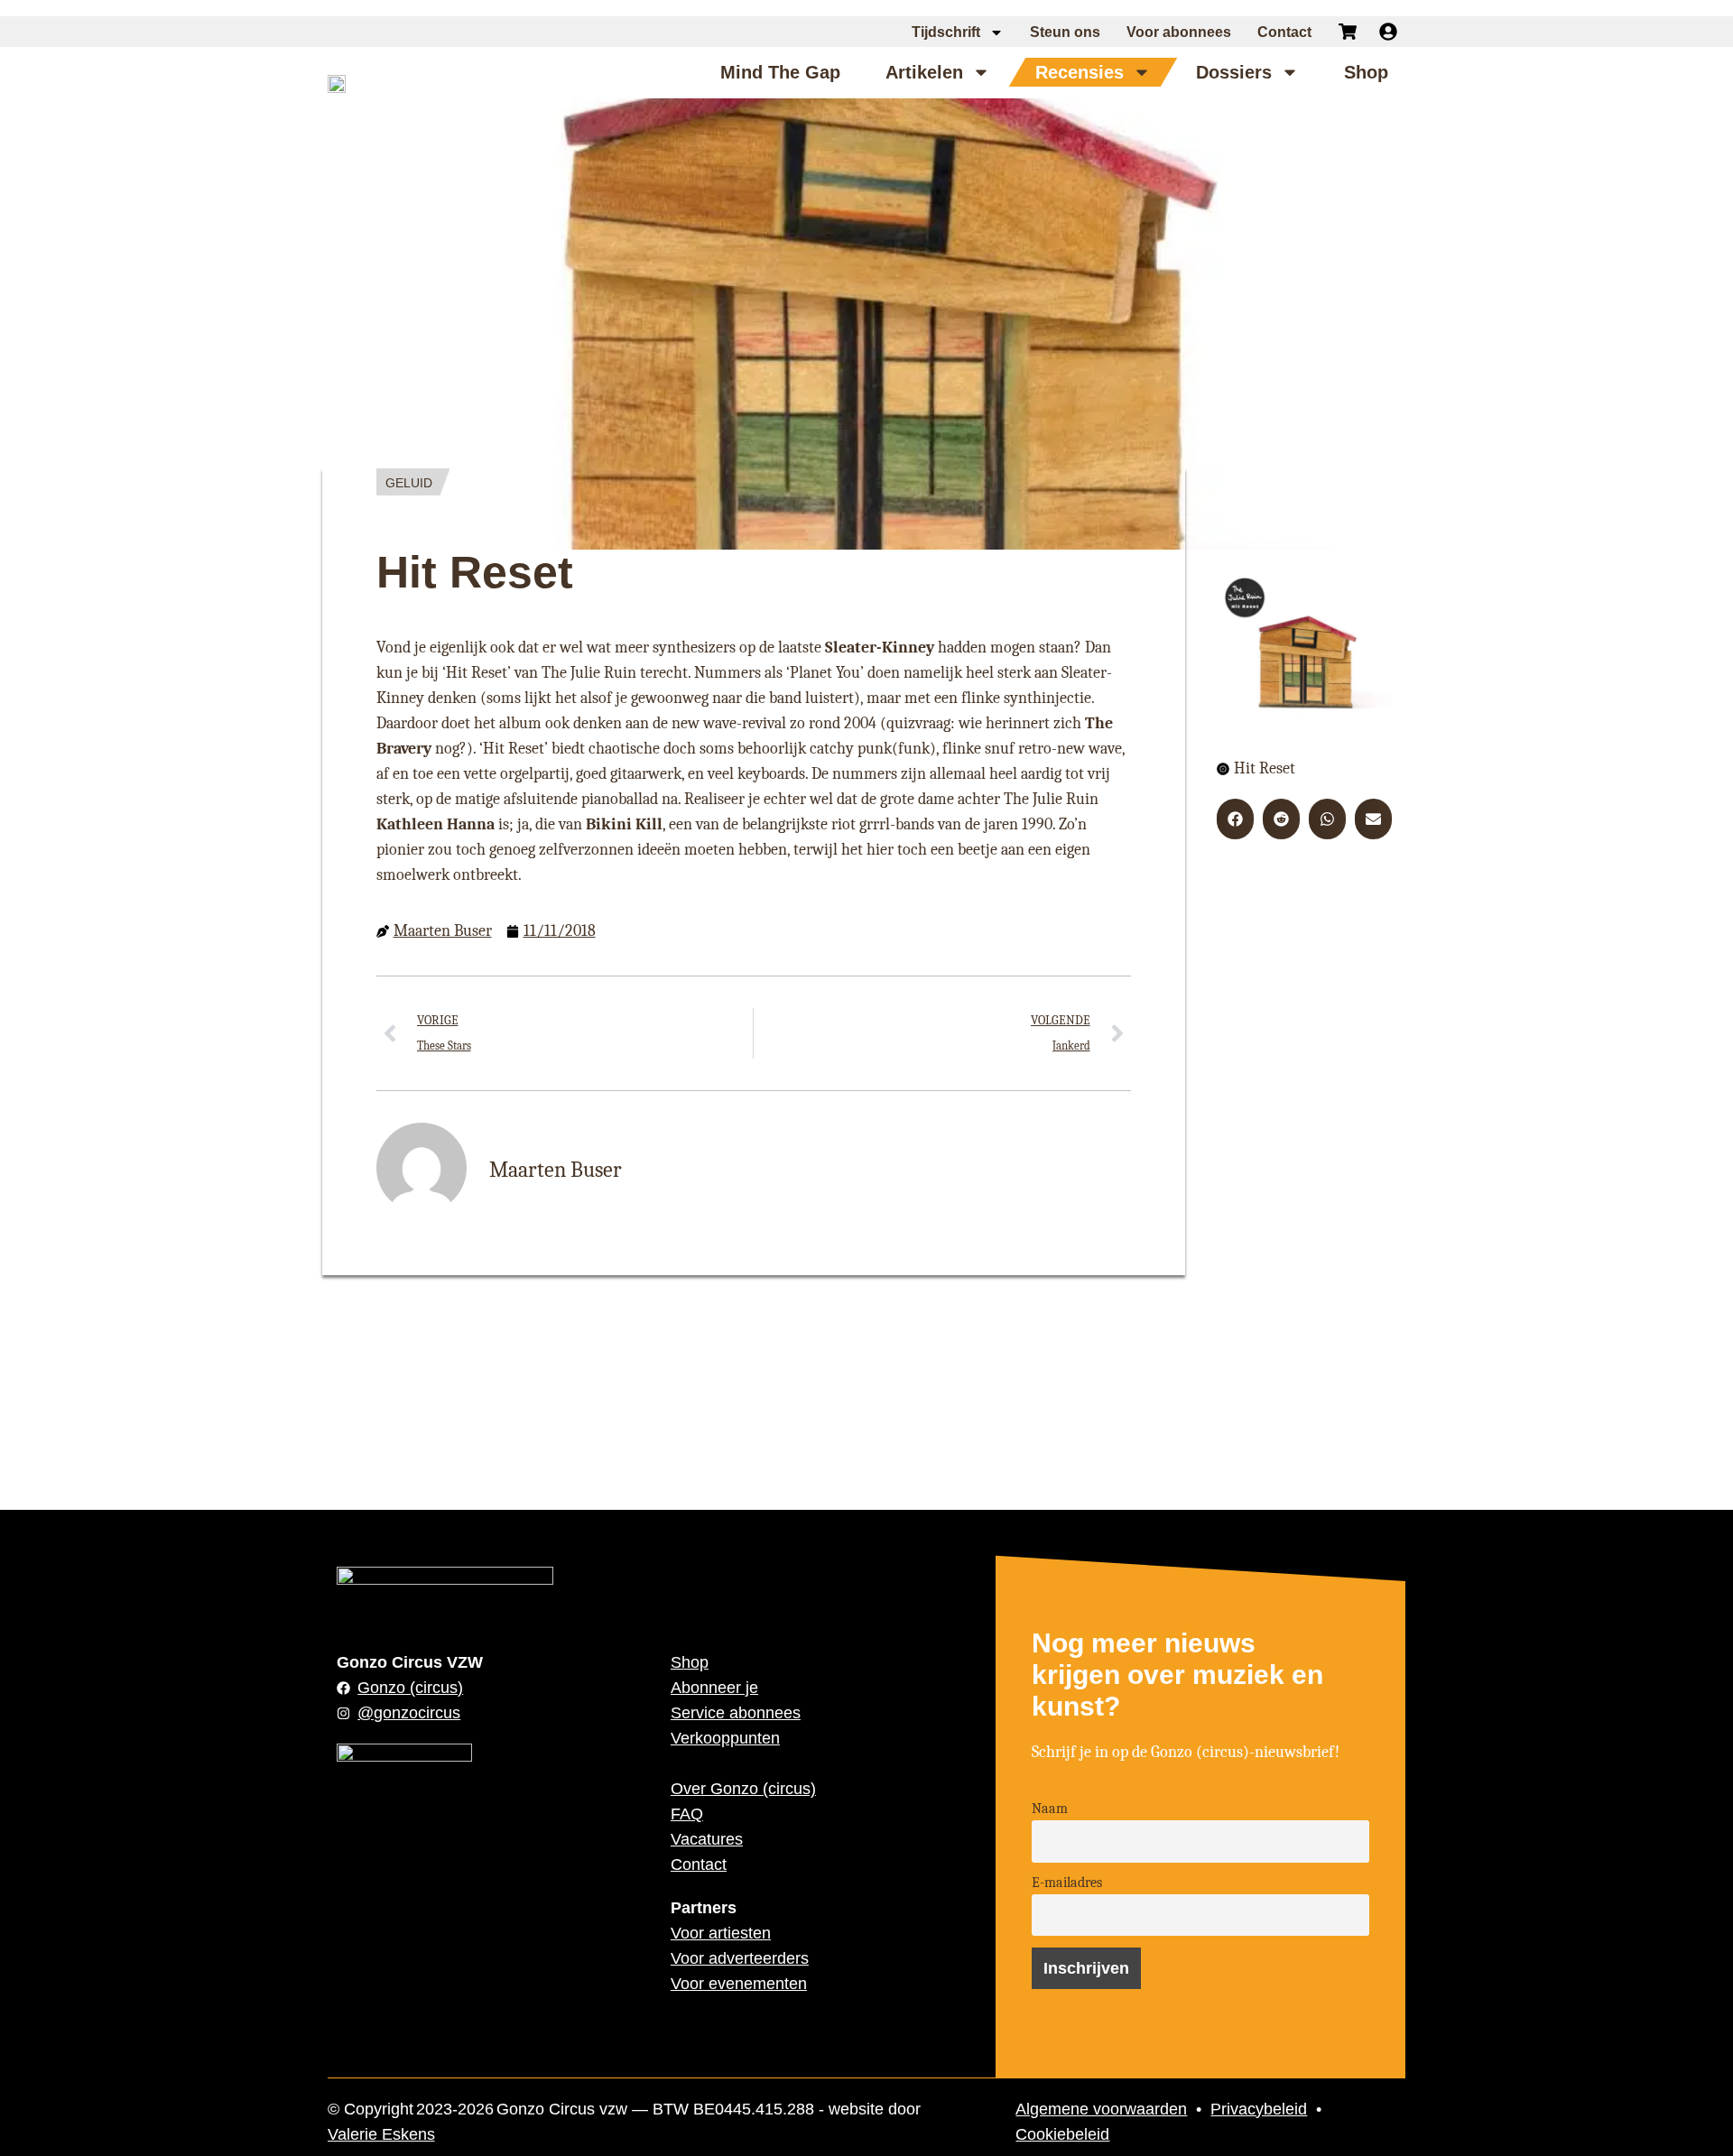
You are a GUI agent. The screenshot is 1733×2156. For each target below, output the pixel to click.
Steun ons (1065, 32)
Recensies (1080, 72)
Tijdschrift (946, 32)
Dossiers (1234, 72)
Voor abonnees (1179, 32)
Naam (1050, 1808)
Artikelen (924, 72)
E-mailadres (1067, 1882)
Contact (1284, 32)
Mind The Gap (780, 72)
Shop (1366, 72)
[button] (1235, 819)
